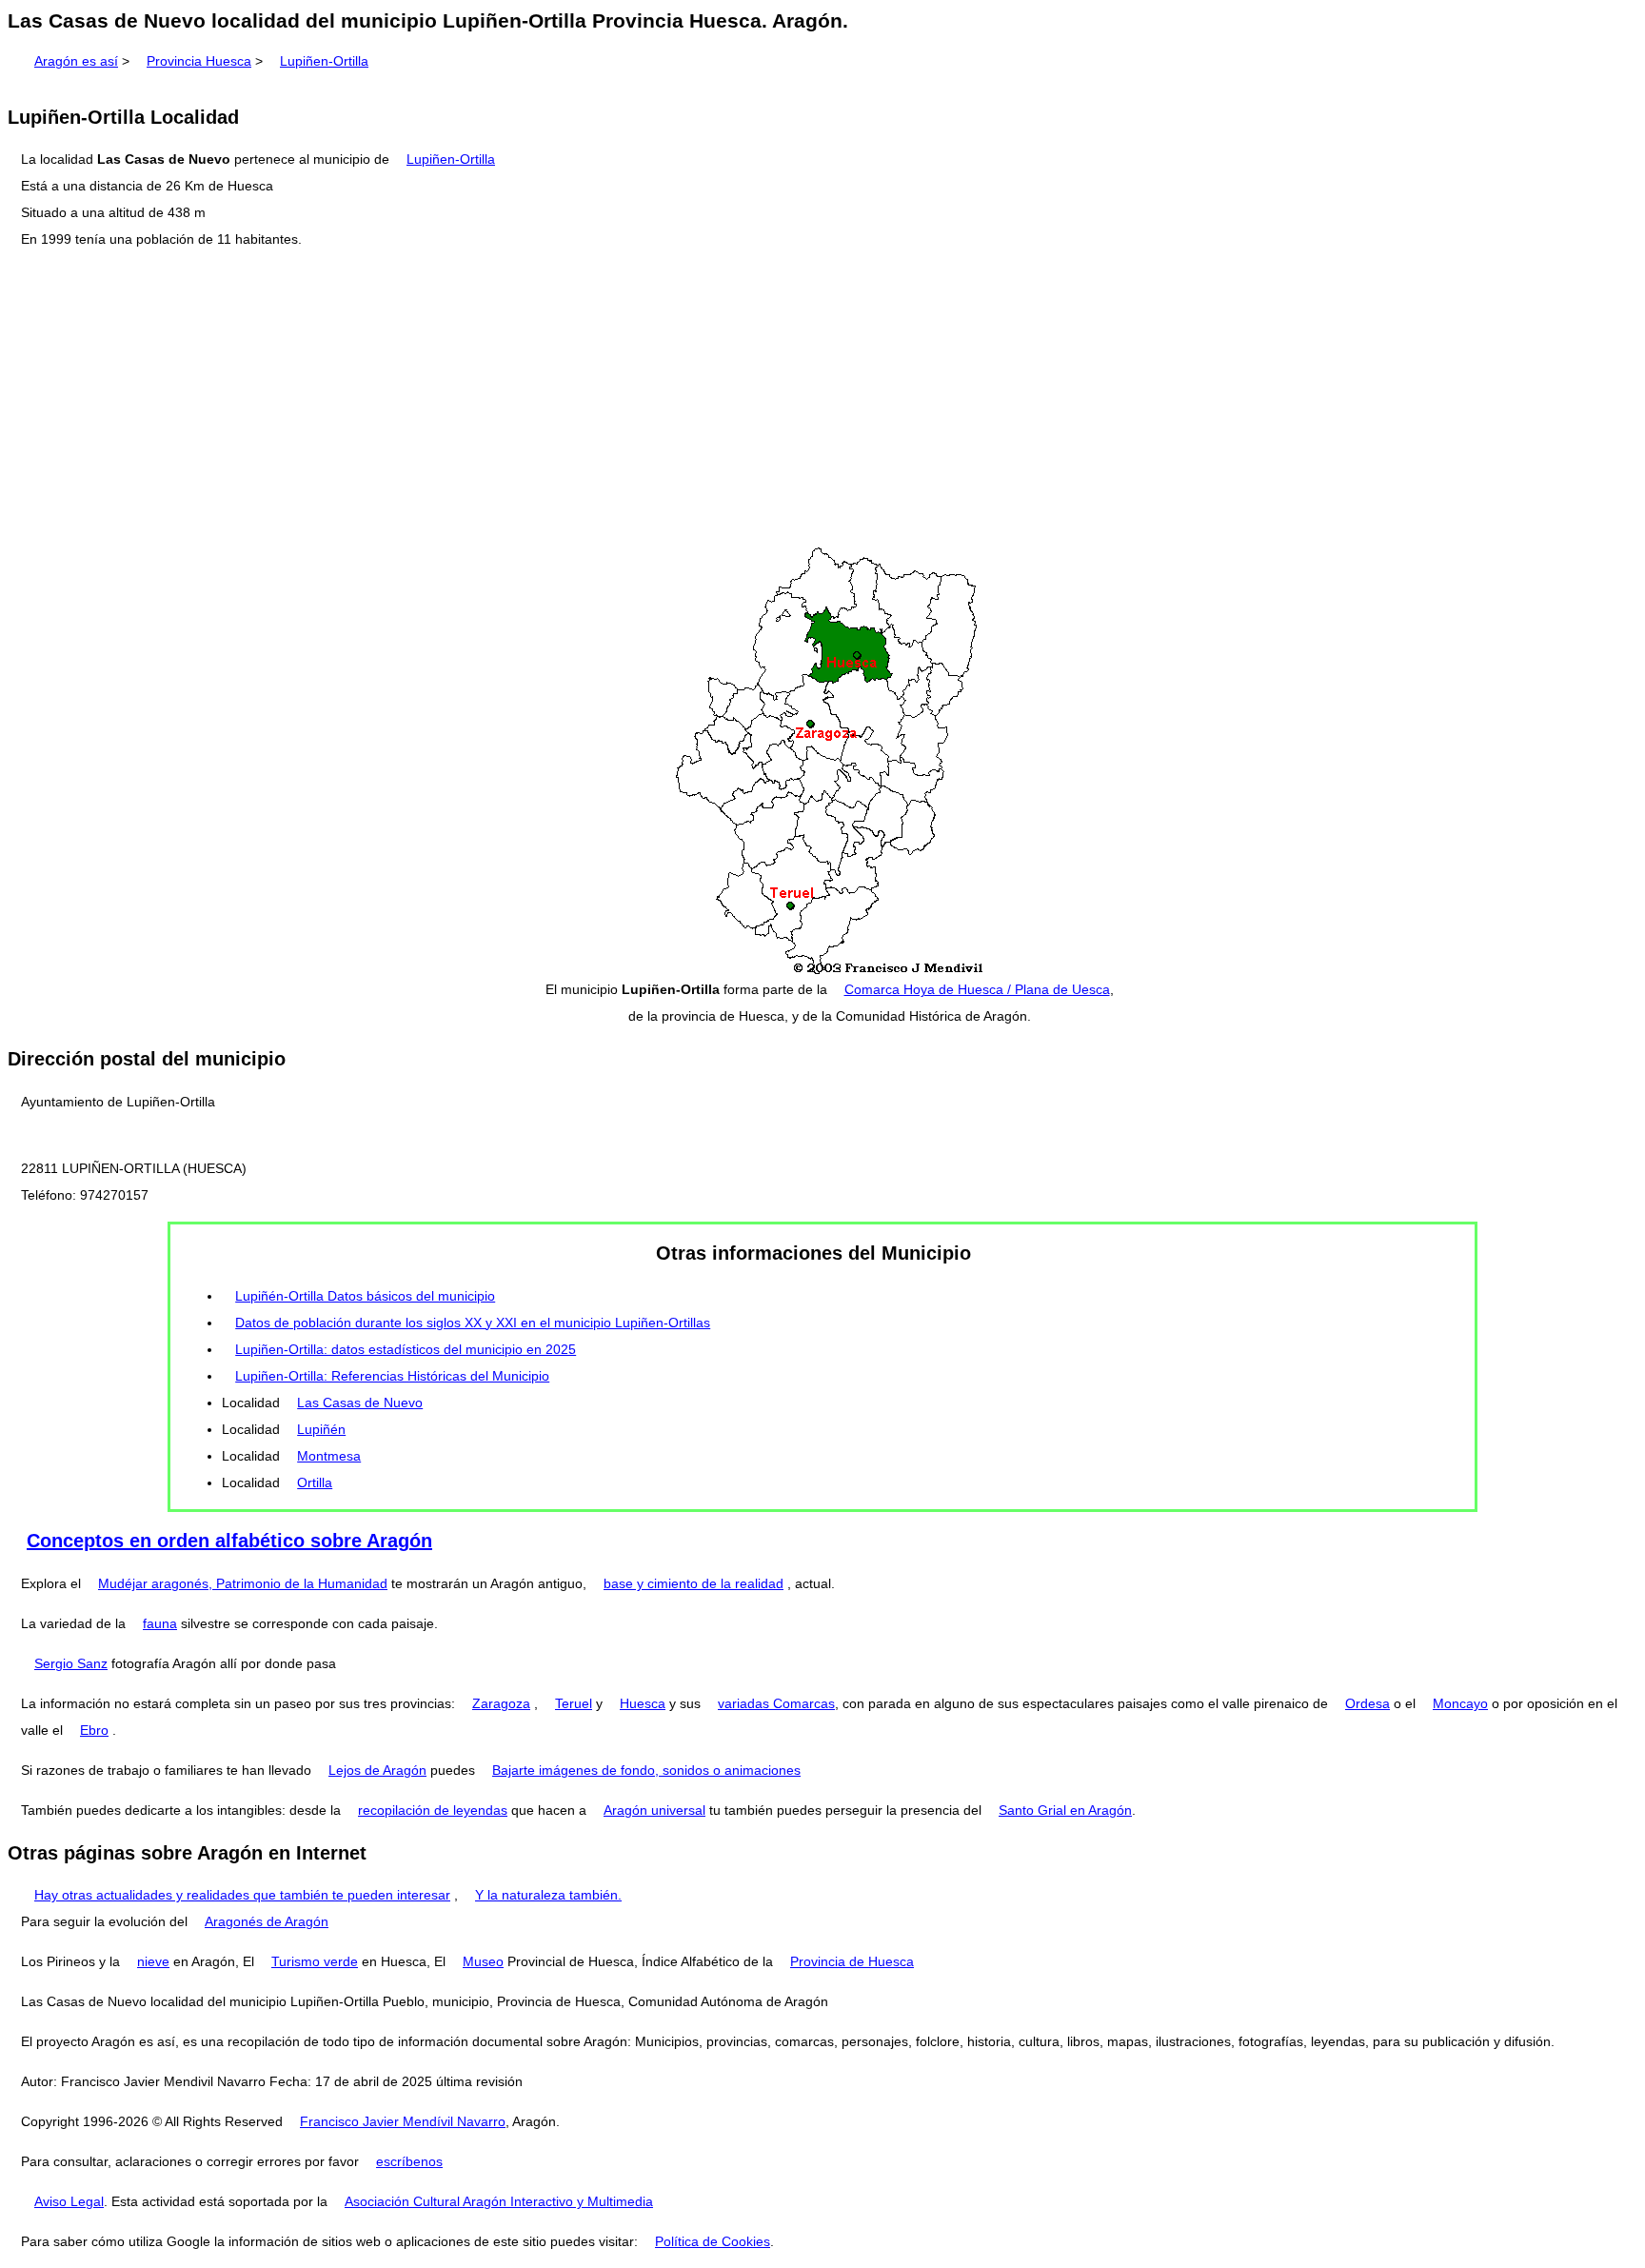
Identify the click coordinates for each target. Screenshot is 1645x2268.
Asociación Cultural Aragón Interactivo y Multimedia (499, 2201)
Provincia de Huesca (852, 1961)
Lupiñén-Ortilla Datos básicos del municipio (365, 1296)
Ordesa (1368, 1703)
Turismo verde (315, 1961)
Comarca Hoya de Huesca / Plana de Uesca (977, 989)
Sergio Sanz (71, 1663)
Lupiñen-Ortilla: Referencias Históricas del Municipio (392, 1376)
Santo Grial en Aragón (1065, 1810)
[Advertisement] (822, 399)
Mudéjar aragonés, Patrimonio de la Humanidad (243, 1583)
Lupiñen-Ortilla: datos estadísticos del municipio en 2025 (406, 1349)
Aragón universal (654, 1810)
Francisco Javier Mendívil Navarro (403, 2121)
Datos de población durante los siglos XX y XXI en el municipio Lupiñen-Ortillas (473, 1323)
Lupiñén (321, 1429)
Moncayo (1460, 1703)
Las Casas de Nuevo (360, 1403)
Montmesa (329, 1456)
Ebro (94, 1730)
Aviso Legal (69, 2201)
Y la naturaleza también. (548, 1895)
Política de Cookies (713, 2241)
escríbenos (409, 2161)
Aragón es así (76, 61)
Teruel (574, 1703)
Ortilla (315, 1482)
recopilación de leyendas (433, 1810)
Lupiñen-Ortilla (324, 61)
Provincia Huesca (199, 61)
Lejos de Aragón (377, 1770)
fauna (160, 1623)
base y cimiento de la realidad (694, 1583)
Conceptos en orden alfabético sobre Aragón (229, 1541)
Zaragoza (501, 1703)
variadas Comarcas (776, 1703)
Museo (483, 1961)
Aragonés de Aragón (267, 1921)
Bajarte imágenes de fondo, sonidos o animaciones (646, 1770)
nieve (153, 1961)
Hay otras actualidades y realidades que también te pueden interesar (242, 1895)
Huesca (643, 1703)
